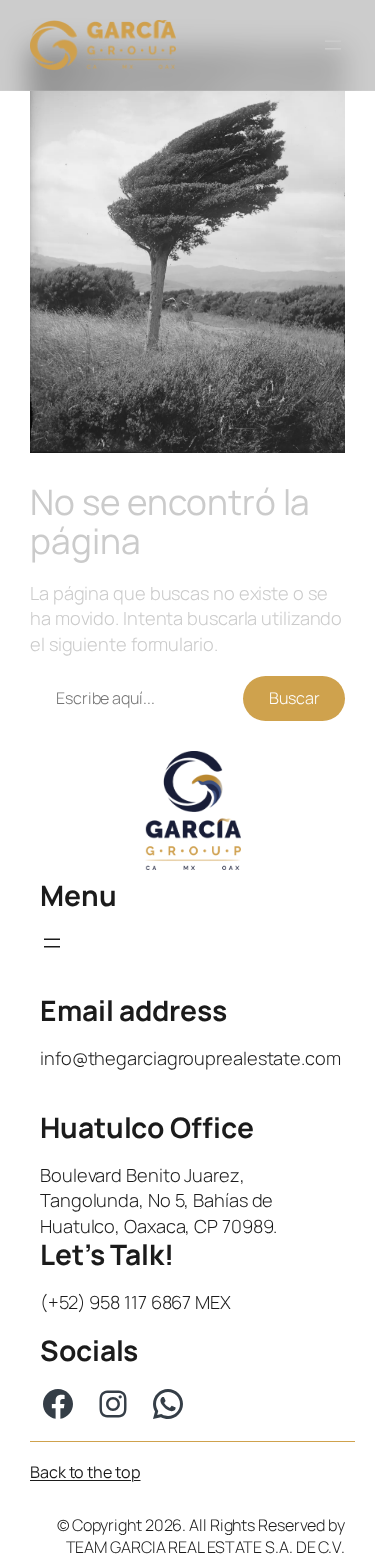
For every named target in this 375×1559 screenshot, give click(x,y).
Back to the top (85, 1472)
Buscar (294, 698)
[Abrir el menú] (333, 45)
